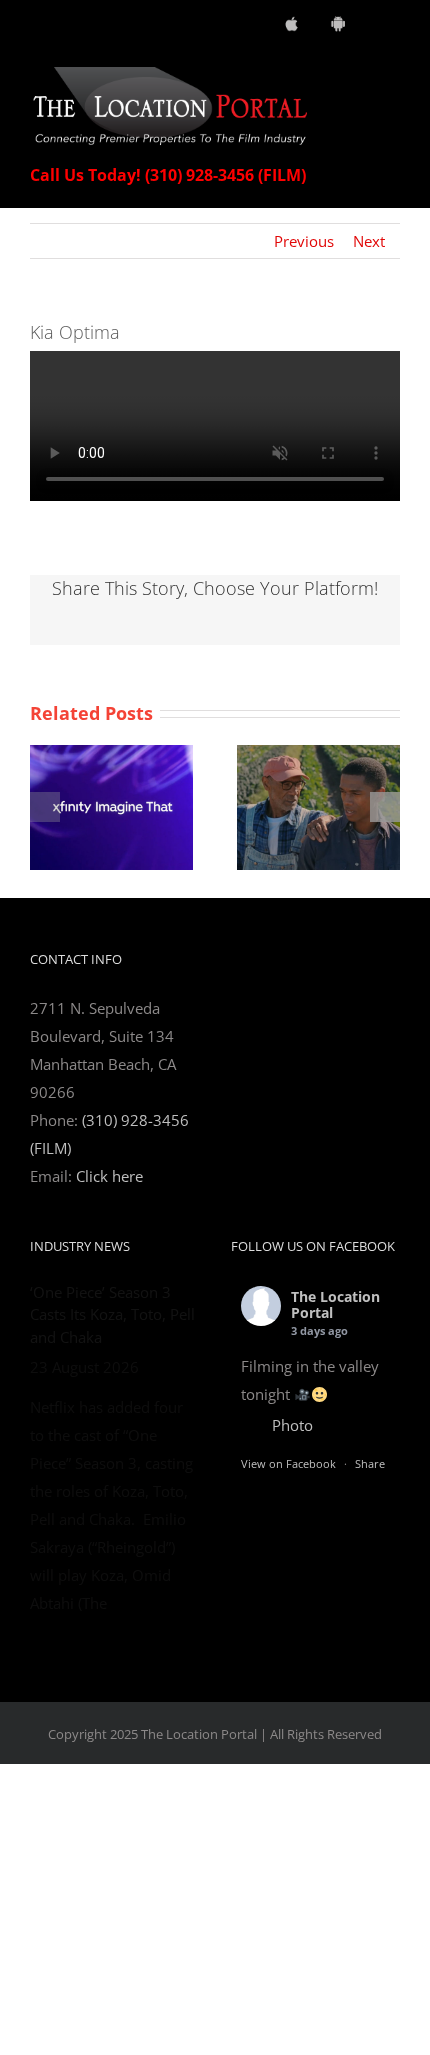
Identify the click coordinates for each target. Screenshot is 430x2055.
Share (370, 1463)
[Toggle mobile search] (356, 77)
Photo (292, 1425)
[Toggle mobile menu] (392, 77)
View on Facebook (288, 1463)
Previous (304, 241)
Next (369, 241)
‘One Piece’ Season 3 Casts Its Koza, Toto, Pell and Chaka (112, 1314)
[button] (45, 807)
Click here (109, 1176)
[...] (67, 1827)
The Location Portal (335, 1305)
